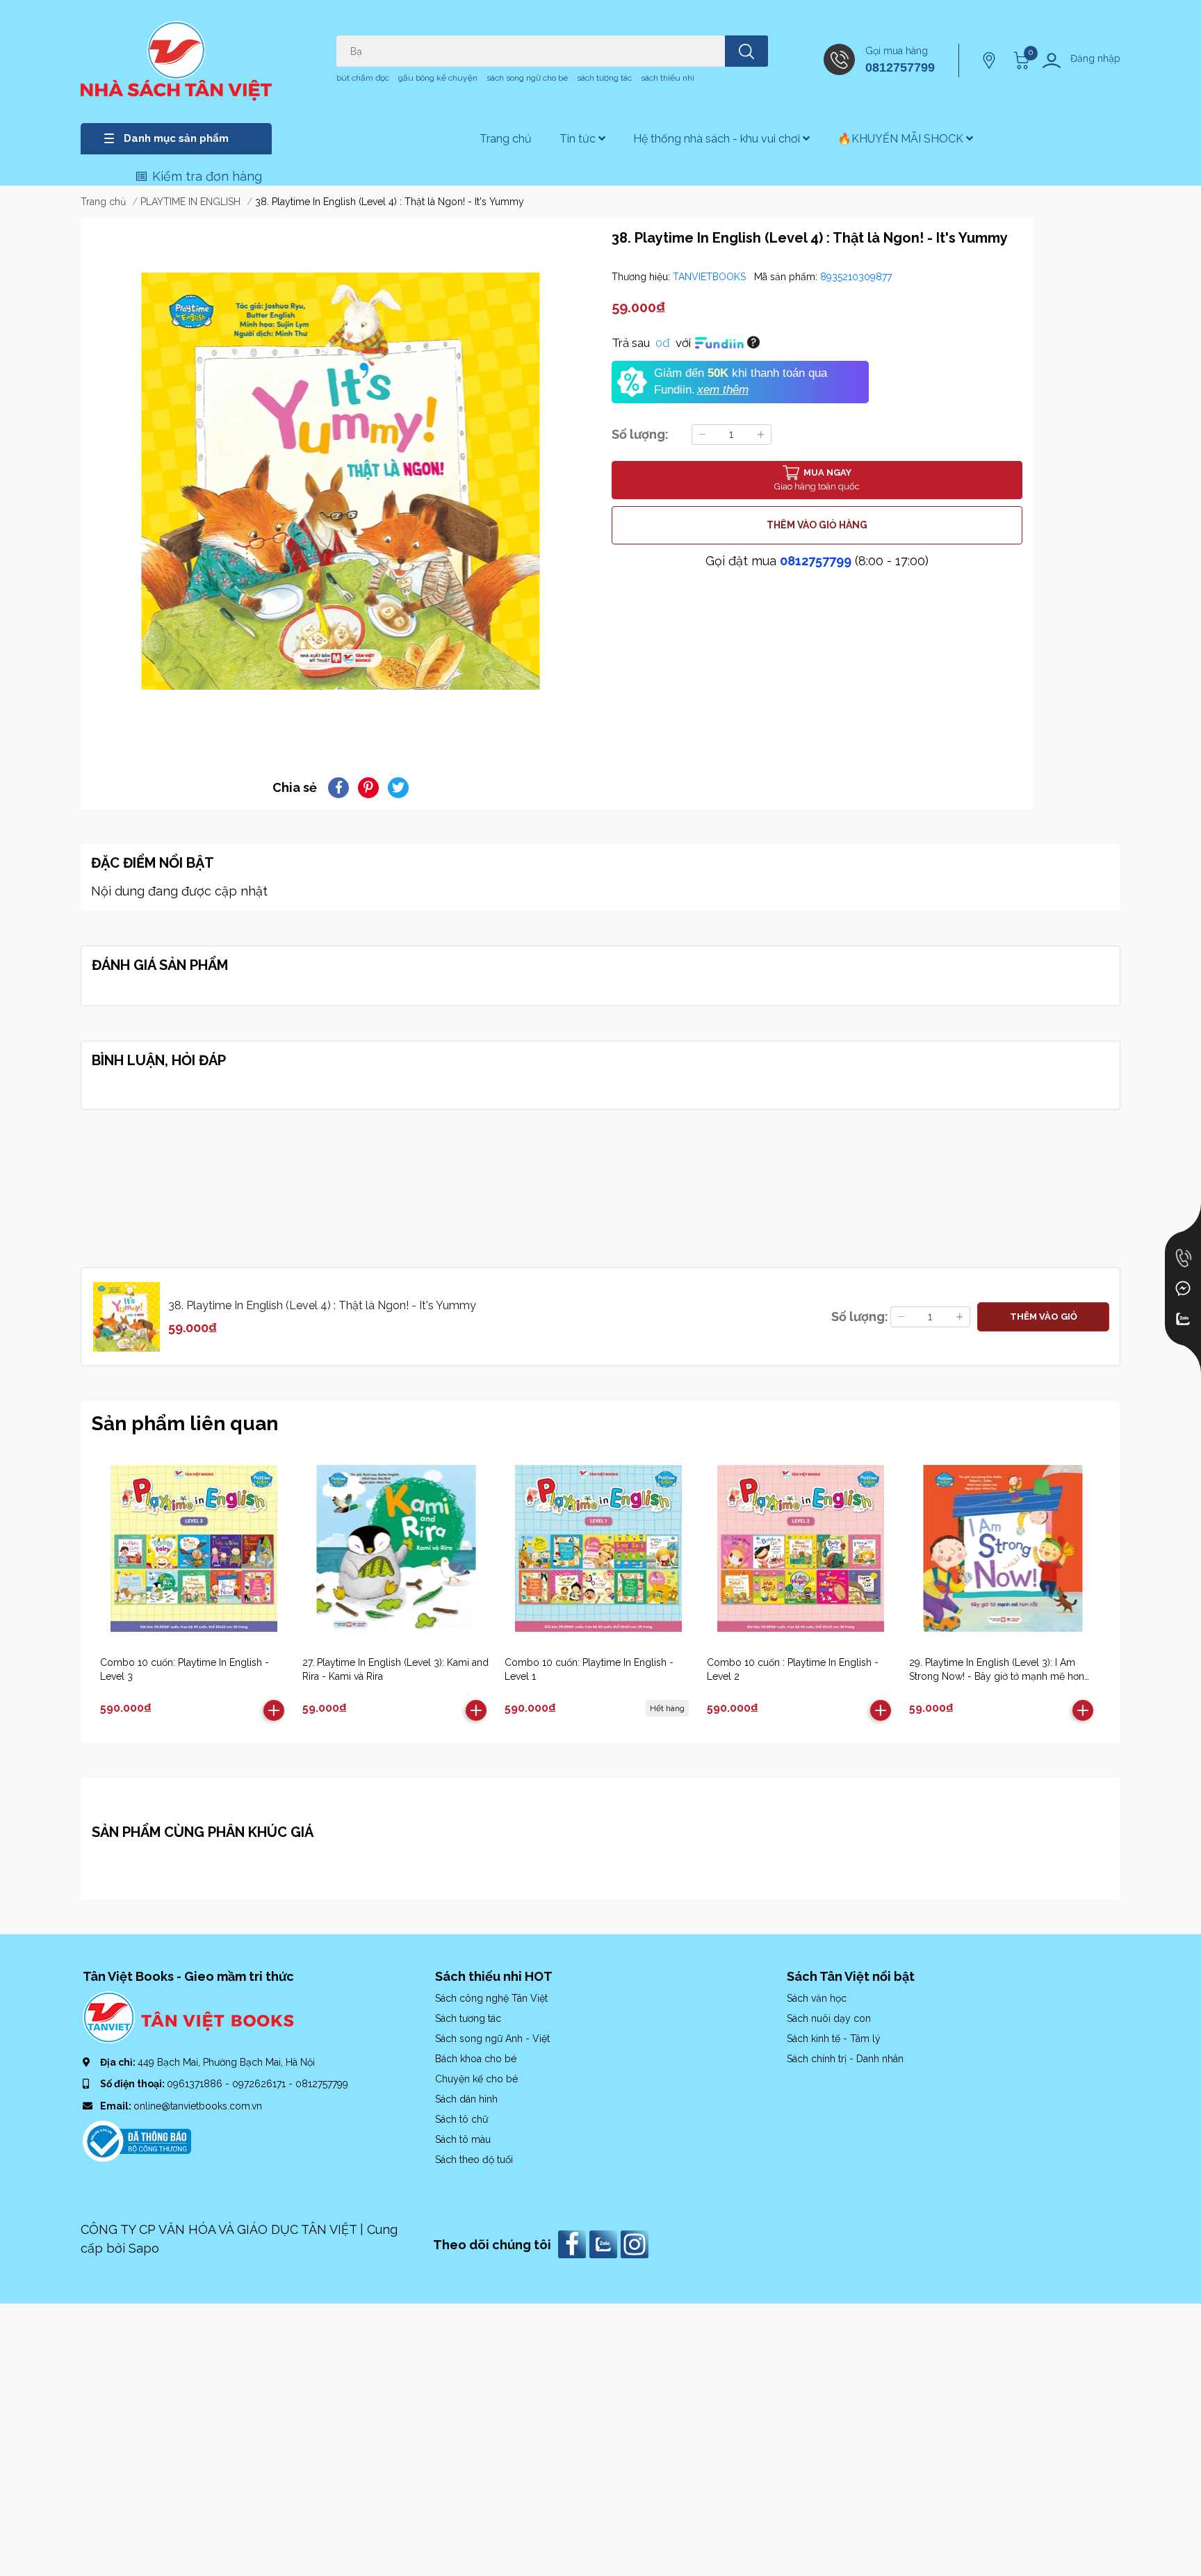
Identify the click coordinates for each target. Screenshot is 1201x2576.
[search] (746, 51)
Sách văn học (817, 1998)
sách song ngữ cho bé (527, 78)
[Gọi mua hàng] (1183, 1258)
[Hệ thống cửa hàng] (990, 60)
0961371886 (196, 2084)
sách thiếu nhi (668, 78)
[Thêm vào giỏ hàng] (274, 1710)
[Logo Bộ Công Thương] (137, 2140)
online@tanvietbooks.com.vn (198, 2106)
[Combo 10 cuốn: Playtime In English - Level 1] (598, 1548)
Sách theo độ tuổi (474, 2160)
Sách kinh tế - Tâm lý (834, 2039)
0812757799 (900, 67)
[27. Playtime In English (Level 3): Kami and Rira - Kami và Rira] (396, 1548)
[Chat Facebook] (1183, 1288)
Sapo (144, 2248)
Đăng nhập (1095, 58)
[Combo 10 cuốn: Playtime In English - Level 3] (194, 1548)
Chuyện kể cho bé (476, 2079)
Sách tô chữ (461, 2119)
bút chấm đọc (363, 78)
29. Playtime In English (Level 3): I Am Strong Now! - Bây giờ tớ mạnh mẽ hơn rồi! (997, 1676)
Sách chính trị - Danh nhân (845, 2059)
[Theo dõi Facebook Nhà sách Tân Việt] (574, 2243)
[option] (341, 481)
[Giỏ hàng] (1020, 60)
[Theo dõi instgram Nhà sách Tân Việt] (636, 2243)
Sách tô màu (463, 2139)
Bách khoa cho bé (476, 2059)
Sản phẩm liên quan (185, 1424)
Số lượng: (640, 434)
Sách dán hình (466, 2099)
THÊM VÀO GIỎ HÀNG (817, 525)
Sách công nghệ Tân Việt (491, 1998)
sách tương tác (604, 78)
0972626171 (260, 2084)
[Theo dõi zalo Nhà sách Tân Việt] (605, 2243)
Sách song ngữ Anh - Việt (492, 2039)
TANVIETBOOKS (711, 277)
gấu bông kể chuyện (438, 78)
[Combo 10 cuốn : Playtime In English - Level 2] (801, 1548)
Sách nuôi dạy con (829, 2018)
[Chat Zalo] (1183, 1319)
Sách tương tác (468, 2018)
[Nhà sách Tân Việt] (176, 61)
